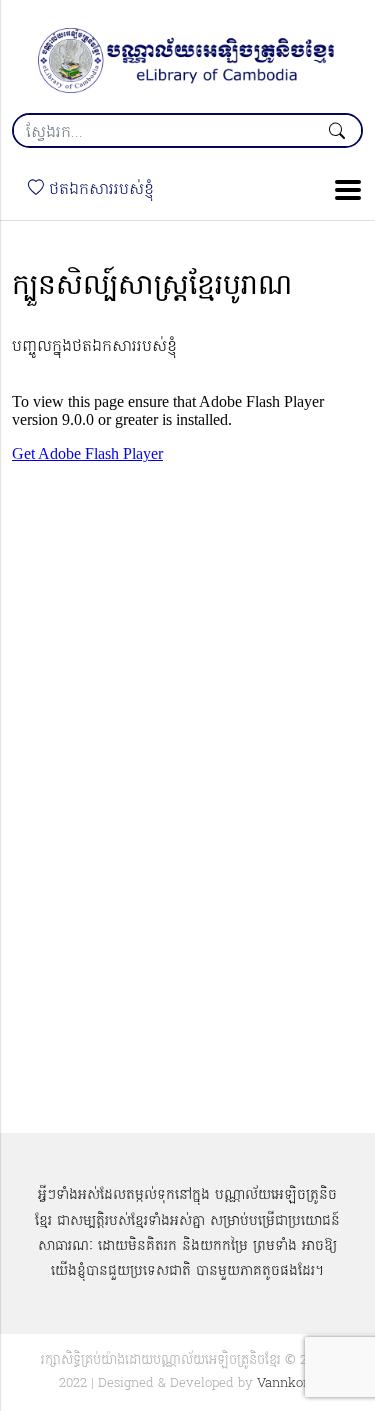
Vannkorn (286, 1383)
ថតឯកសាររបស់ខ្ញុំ (99, 190)
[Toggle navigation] (342, 190)
